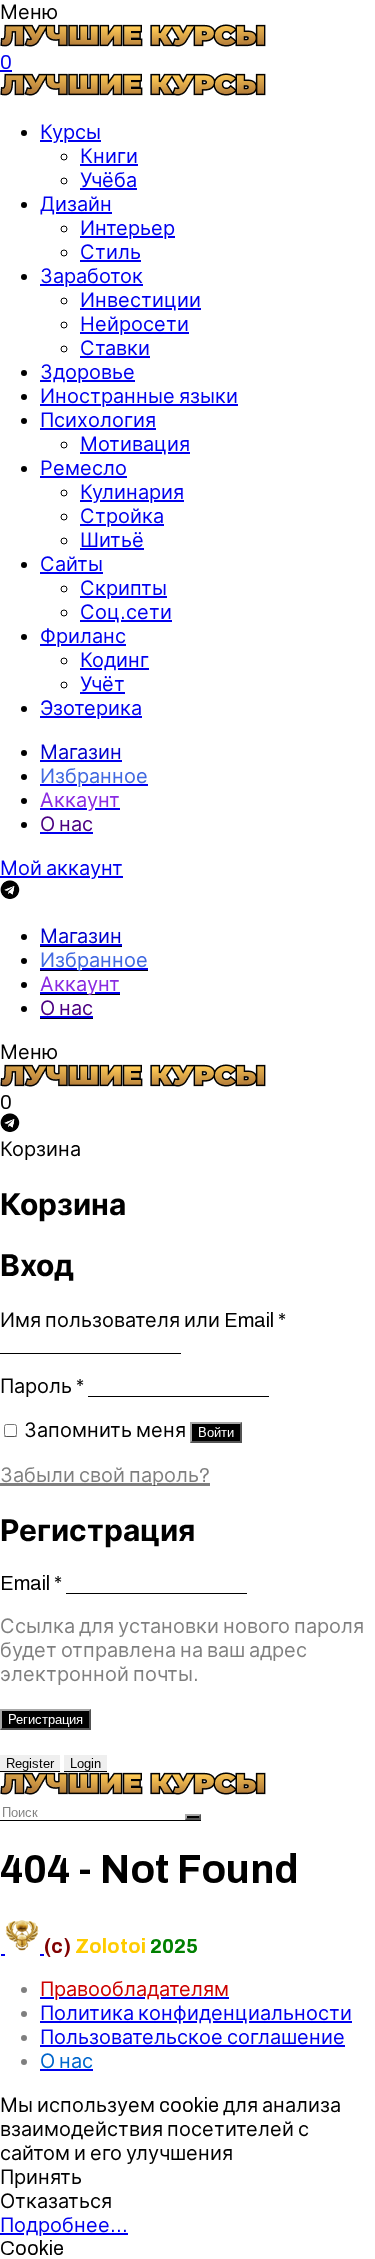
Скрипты (123, 588)
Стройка (122, 516)
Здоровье (87, 372)
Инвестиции (140, 300)
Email (31, 1583)
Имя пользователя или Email (143, 1320)
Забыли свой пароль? (105, 1475)
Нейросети (134, 324)
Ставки (115, 348)
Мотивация (135, 444)
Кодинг (114, 660)
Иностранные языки (139, 396)
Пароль (42, 1386)
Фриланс (83, 636)
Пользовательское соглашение (192, 2037)
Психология (98, 420)
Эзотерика (91, 708)
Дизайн (76, 204)
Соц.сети (126, 612)
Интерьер (127, 228)
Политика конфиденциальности (196, 2013)
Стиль (110, 252)
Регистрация (45, 1719)
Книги (109, 156)
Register (30, 1763)
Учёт (102, 684)
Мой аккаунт (61, 868)
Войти (216, 1432)
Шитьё (112, 540)
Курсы (70, 132)
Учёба (108, 180)
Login (85, 1763)
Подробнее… (64, 2225)
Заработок (91, 276)
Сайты (71, 564)
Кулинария (132, 492)
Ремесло (83, 468)
